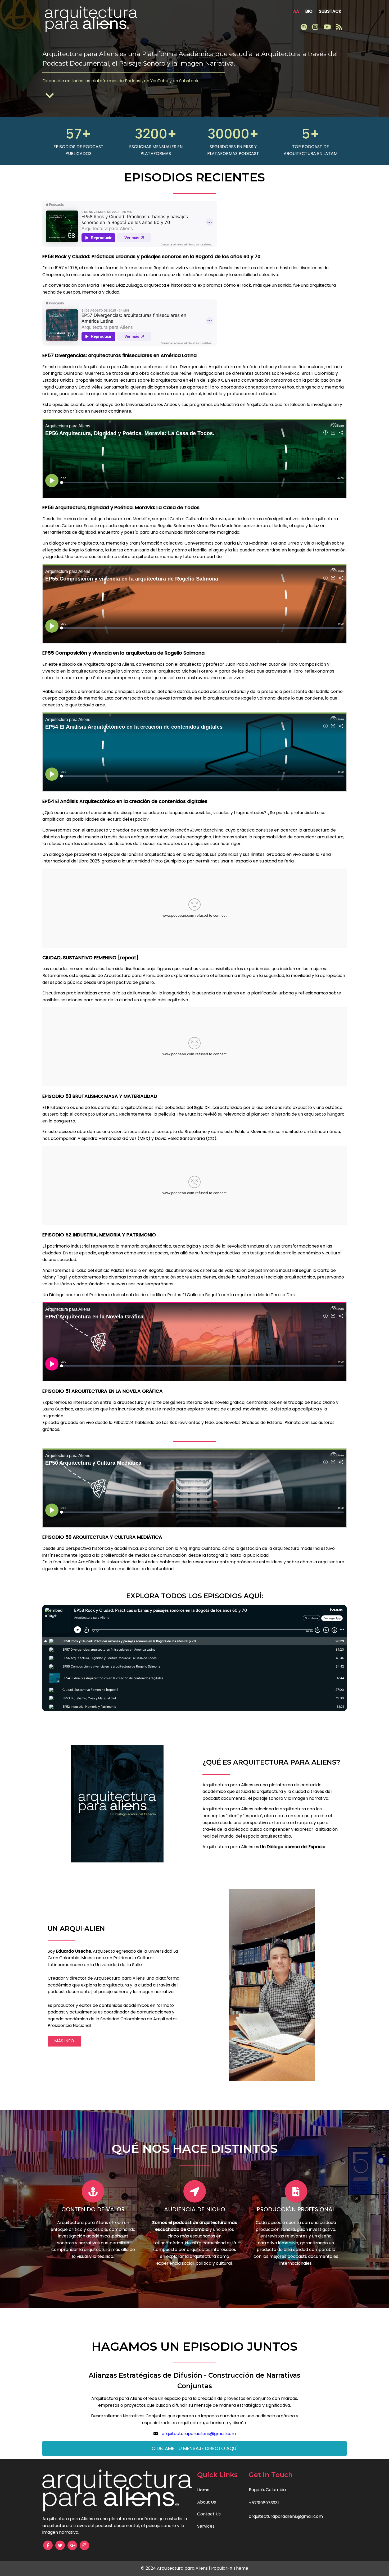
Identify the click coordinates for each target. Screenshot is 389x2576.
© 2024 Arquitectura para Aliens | (176, 2568)
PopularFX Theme (230, 2568)
